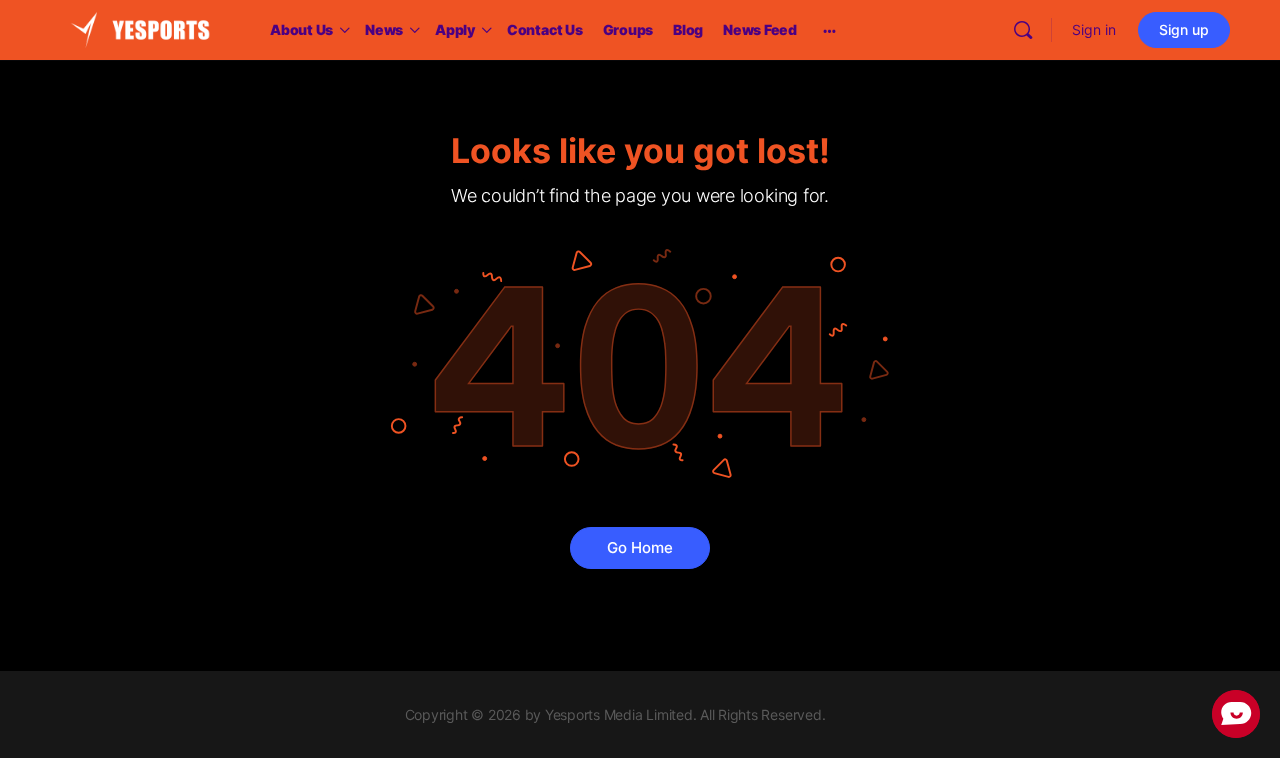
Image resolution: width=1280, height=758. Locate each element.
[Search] (1023, 30)
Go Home (640, 547)
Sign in (1094, 29)
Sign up (1184, 29)
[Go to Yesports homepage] (140, 28)
